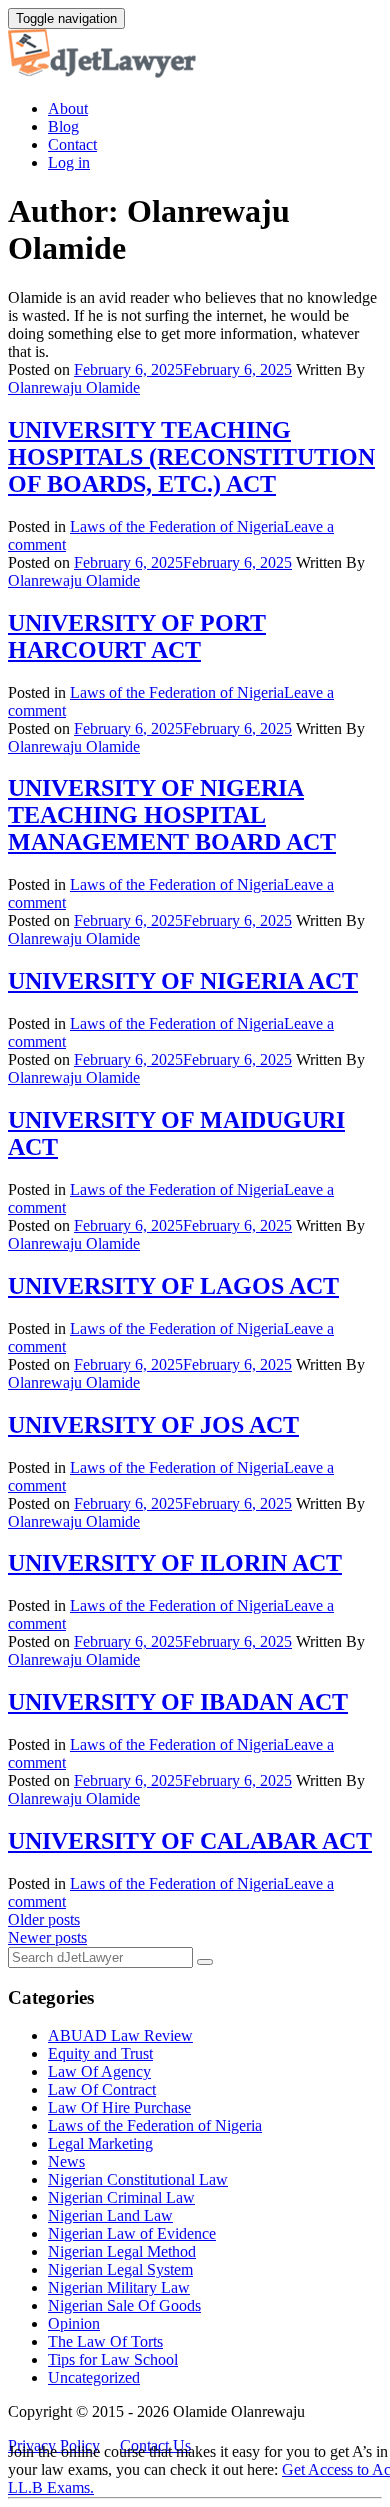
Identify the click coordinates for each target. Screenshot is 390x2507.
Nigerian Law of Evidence (132, 2233)
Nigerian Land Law (110, 2215)
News (66, 2161)
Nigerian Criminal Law (121, 2197)
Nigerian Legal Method (122, 2251)
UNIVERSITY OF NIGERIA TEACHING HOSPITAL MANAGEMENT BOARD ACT (172, 815)
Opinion (74, 2323)
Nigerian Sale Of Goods (124, 2305)
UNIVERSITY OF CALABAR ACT (190, 1841)
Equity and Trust (100, 2053)
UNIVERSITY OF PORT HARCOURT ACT (137, 636)
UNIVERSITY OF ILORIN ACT (175, 1563)
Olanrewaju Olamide (74, 387)
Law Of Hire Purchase (119, 2107)
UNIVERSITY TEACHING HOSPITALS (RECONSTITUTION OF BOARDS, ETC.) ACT (191, 457)
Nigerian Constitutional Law (138, 2179)
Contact (72, 144)
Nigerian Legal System (120, 2269)
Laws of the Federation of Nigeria (177, 526)
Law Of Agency (99, 2071)
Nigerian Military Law (119, 2287)
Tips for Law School (113, 2359)
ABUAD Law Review (120, 2035)
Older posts (44, 1919)
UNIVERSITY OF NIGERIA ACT (183, 981)
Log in (69, 162)
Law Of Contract (102, 2089)
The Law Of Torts (105, 2341)
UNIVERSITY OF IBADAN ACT (178, 1702)
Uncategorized (94, 2377)
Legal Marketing (100, 2143)
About (68, 108)
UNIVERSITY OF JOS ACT (153, 1425)
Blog (63, 126)
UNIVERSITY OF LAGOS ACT (173, 1286)
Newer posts (47, 1937)
